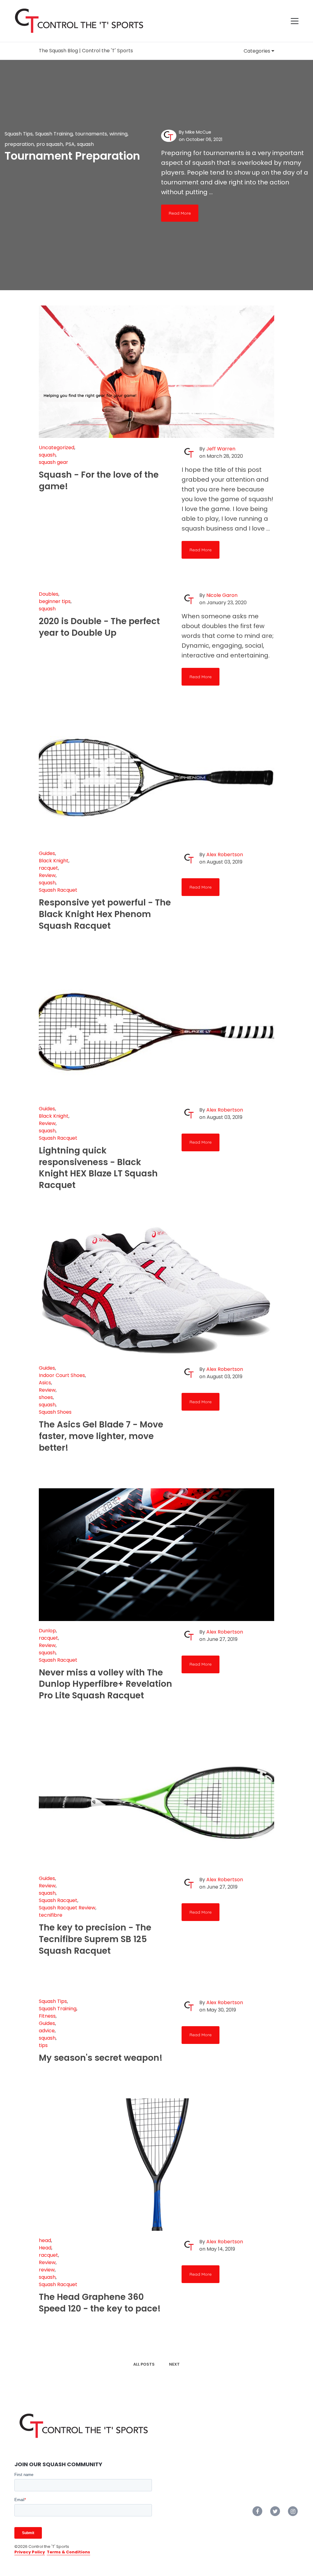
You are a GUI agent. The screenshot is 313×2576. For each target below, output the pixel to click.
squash (85, 144)
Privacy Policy (30, 2552)
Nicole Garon (222, 595)
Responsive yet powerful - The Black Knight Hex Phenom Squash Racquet (105, 914)
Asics (45, 1383)
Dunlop (47, 1631)
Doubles (49, 594)
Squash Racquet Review (67, 1908)
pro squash (50, 144)
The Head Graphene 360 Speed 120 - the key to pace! (100, 2303)
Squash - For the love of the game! (99, 481)
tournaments (91, 134)
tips (43, 2045)
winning (118, 134)
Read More (180, 213)
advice (47, 2031)
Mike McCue (198, 132)
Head (45, 2248)
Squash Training (54, 134)
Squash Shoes (55, 1412)
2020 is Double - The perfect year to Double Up (99, 627)
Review (47, 875)
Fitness (47, 2016)
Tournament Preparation (72, 156)
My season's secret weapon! (101, 2058)
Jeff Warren (221, 449)
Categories (258, 51)
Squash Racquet (58, 890)
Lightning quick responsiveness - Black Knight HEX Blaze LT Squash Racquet (98, 1168)
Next (174, 2364)
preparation (19, 144)
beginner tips (55, 601)
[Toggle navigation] (295, 21)
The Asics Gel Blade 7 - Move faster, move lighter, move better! (101, 1436)
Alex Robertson (225, 855)
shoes (46, 1397)
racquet (48, 868)
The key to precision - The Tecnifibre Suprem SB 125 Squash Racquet (95, 1939)
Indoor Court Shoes (62, 1375)
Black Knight (54, 861)
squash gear (53, 462)
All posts (144, 2364)
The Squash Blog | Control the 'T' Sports (86, 51)
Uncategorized (57, 448)
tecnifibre (51, 1915)
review (47, 2270)
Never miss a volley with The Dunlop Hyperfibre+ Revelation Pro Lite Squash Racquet (105, 1684)
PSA (70, 144)
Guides (47, 853)
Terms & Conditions (68, 2552)
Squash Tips (19, 134)
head (45, 2240)
